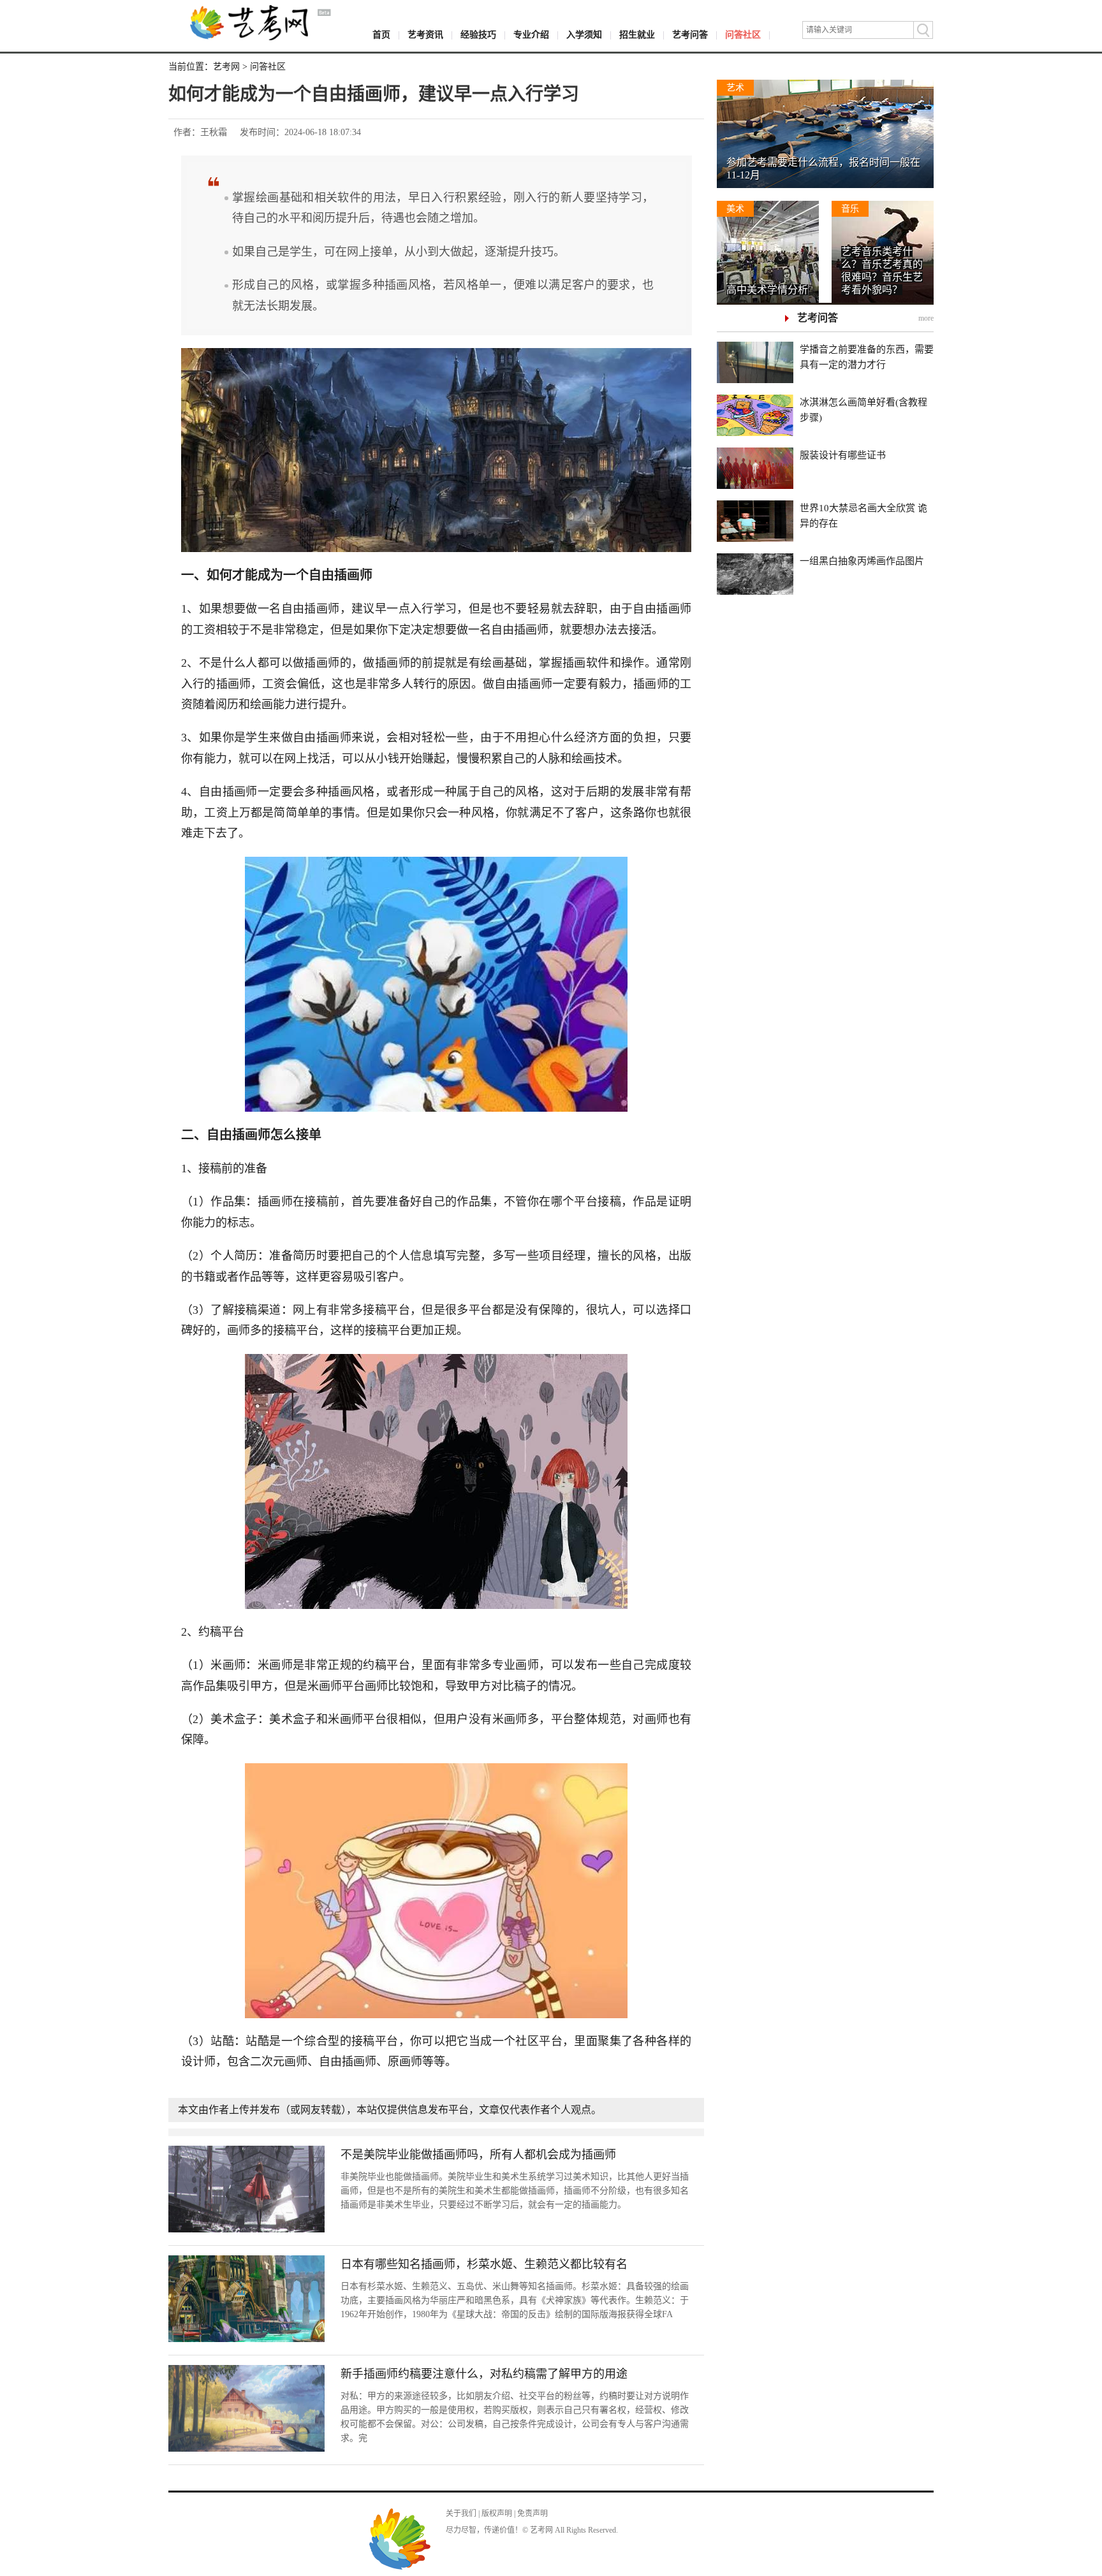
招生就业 (637, 35)
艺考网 (226, 67)
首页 (381, 35)
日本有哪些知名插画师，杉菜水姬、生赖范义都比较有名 (484, 2264)
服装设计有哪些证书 (843, 455)
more (926, 318)
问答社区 (743, 35)
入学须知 (584, 35)
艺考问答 (690, 35)
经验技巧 (478, 35)
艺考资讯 (425, 35)
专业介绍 (531, 35)
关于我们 (461, 2514)
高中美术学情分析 (767, 290)
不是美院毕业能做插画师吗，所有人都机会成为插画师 (478, 2155)
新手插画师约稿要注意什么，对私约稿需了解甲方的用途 (484, 2374)
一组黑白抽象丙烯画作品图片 (862, 561)
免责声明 (533, 2514)
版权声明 (497, 2514)
